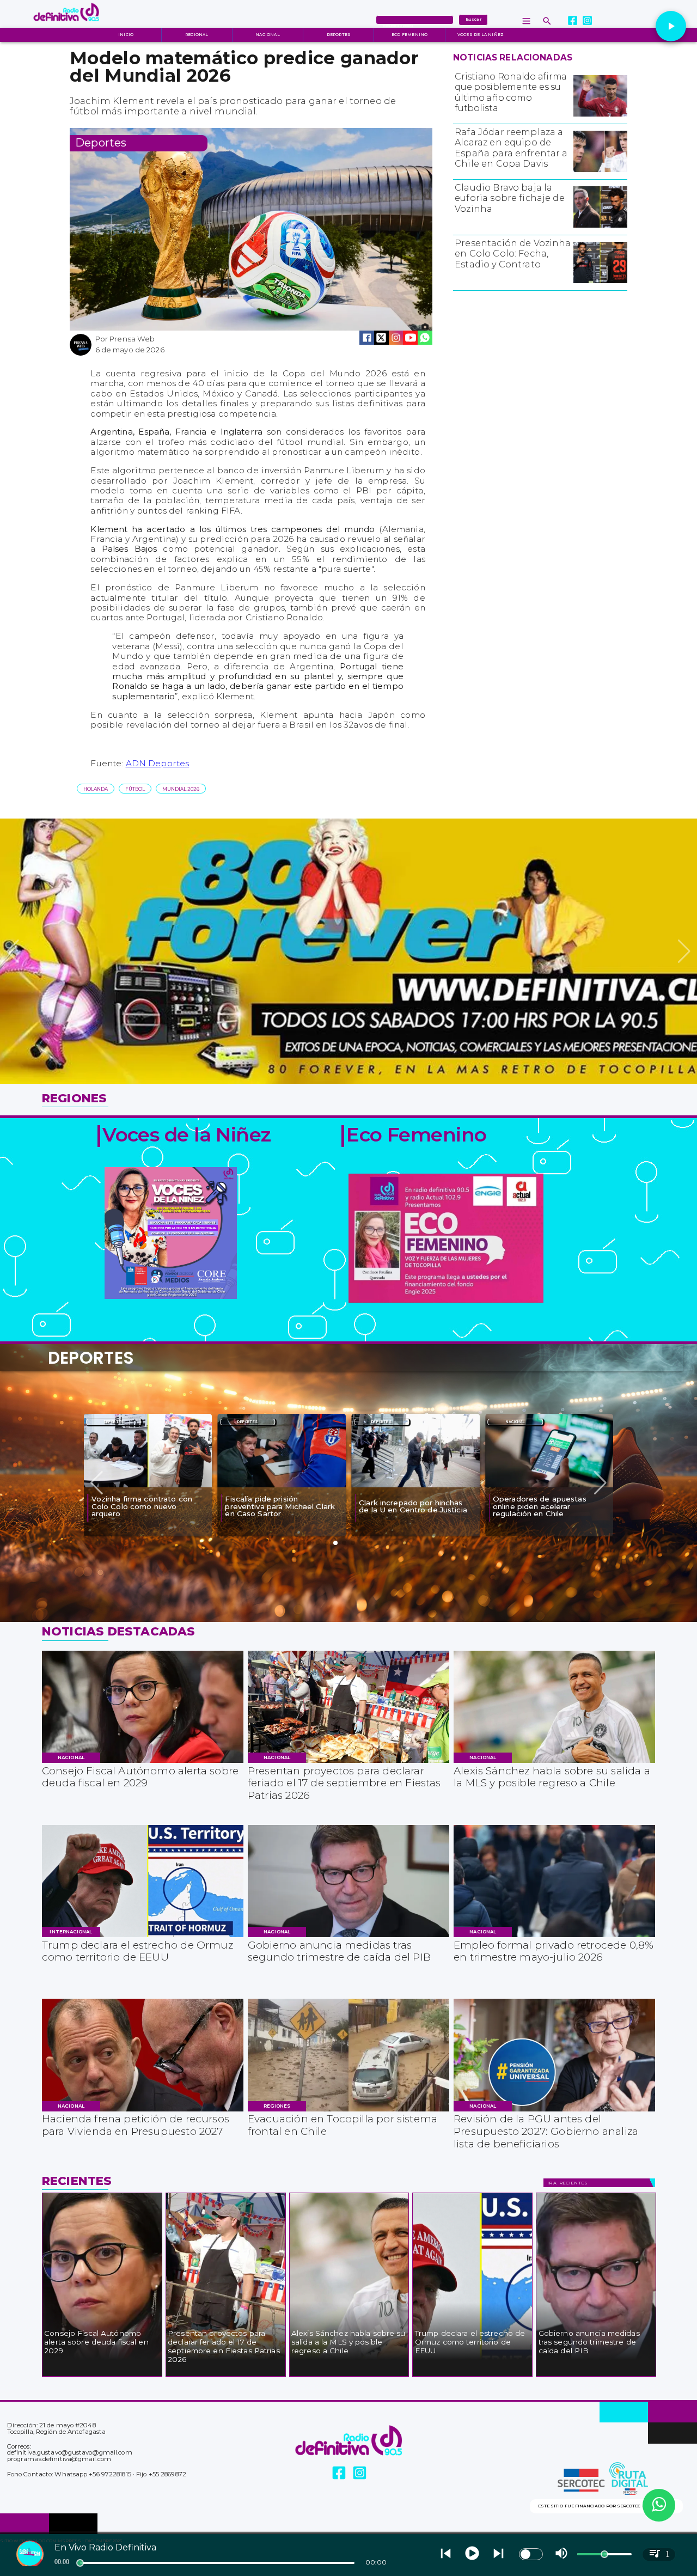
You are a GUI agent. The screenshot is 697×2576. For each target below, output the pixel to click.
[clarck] (282, 1487)
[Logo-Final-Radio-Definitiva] (66, 26)
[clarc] (148, 1487)
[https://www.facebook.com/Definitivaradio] (573, 21)
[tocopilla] (348, 2111)
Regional (197, 35)
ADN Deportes (158, 763)
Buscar (473, 19)
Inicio (126, 35)
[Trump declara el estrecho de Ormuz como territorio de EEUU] (143, 1937)
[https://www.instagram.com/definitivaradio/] (588, 21)
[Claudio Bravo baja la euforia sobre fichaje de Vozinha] (600, 227)
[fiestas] (348, 1762)
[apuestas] (415, 1487)
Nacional (268, 35)
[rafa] (600, 172)
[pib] (348, 1937)
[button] (96, 789)
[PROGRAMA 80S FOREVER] (348, 1082)
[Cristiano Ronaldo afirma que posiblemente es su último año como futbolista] (600, 116)
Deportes (339, 35)
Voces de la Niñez (481, 35)
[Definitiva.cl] (547, 21)
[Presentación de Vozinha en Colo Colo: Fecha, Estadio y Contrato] (600, 283)
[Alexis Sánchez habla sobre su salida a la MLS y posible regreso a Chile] (554, 1762)
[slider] (80, 2563)
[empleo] (554, 1937)
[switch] (531, 2554)
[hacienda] (143, 2111)
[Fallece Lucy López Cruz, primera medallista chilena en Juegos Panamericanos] (549, 1487)
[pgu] (554, 2111)
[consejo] (143, 1762)
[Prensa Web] (81, 354)
